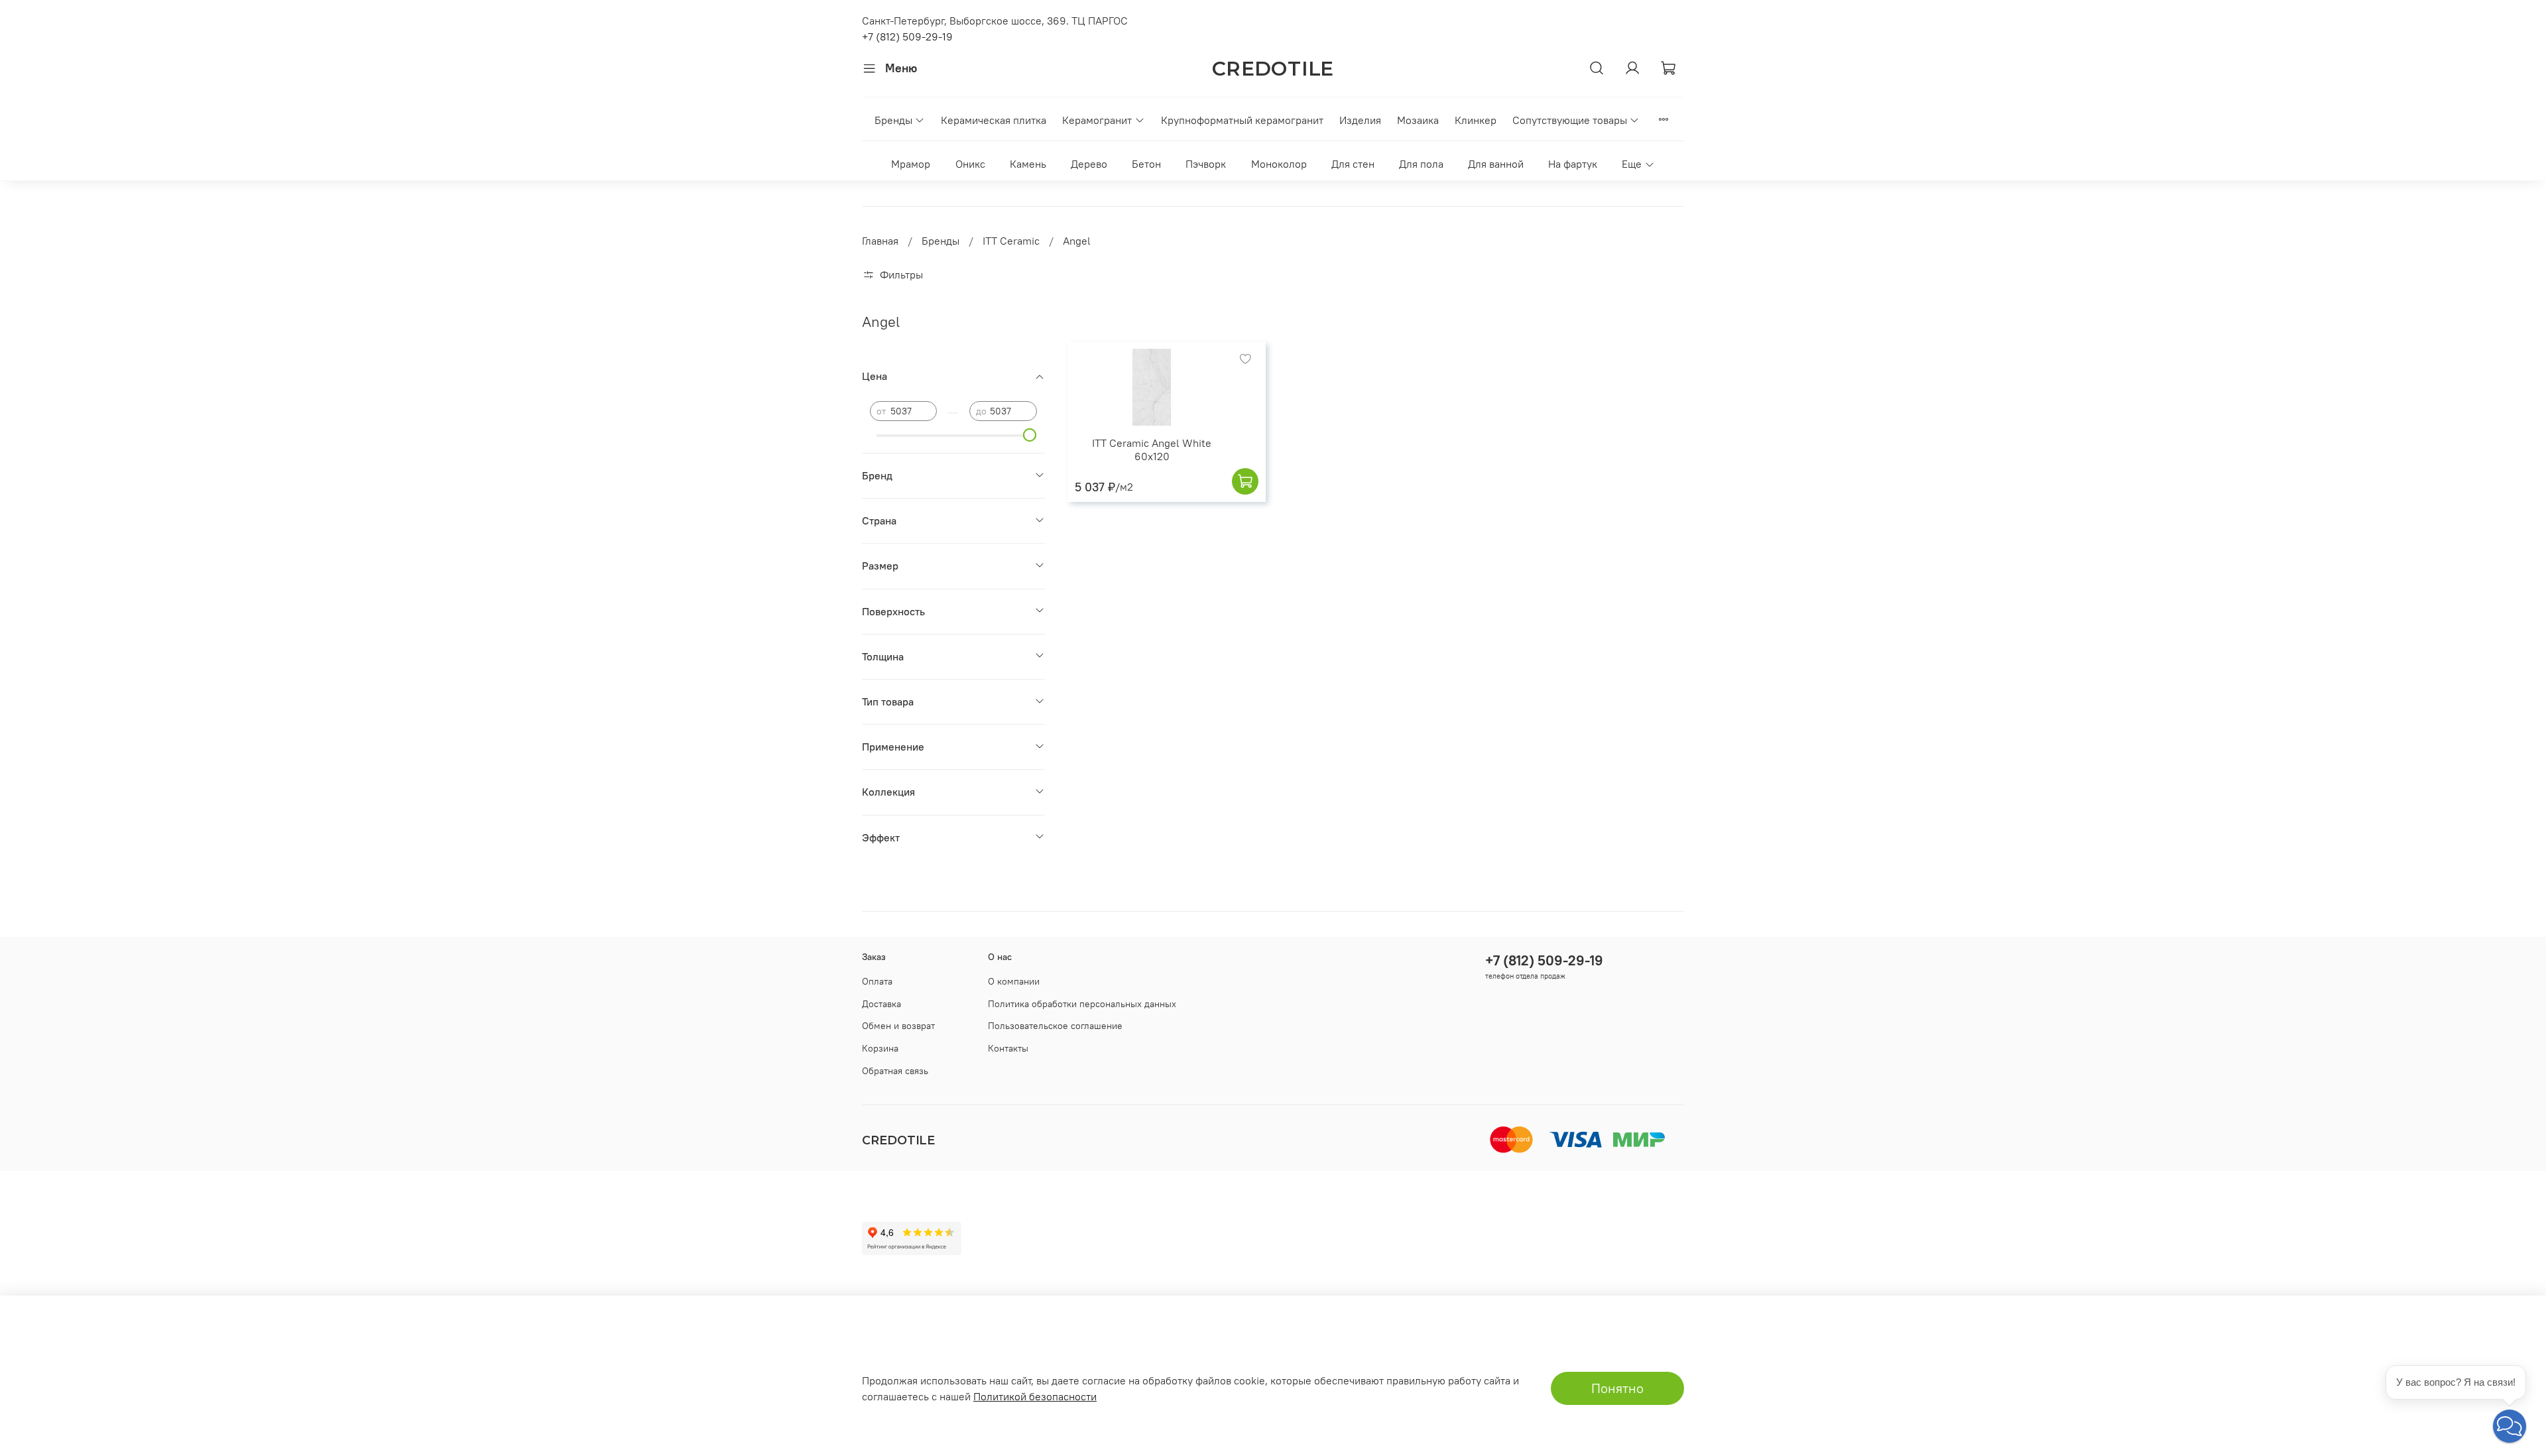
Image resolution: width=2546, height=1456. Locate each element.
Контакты (1008, 1048)
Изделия (1360, 120)
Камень (1028, 164)
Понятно (1617, 1388)
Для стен (1353, 164)
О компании (1014, 981)
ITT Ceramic (1011, 241)
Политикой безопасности (1035, 1396)
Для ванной (1496, 164)
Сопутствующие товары (1570, 120)
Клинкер (1476, 120)
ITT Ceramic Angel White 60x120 (1152, 450)
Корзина (880, 1048)
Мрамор (911, 164)
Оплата (877, 981)
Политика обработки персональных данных (1082, 1004)
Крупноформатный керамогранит (1242, 120)
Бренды (893, 120)
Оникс (970, 164)
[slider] (1030, 435)
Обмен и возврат (898, 1026)
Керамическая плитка (994, 120)
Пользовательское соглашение (1055, 1026)
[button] (2510, 1426)
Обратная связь (895, 1071)
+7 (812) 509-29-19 (907, 36)
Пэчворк (1206, 164)
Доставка (881, 1004)
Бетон (1146, 164)
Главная (880, 241)
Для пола (1421, 164)
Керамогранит (1097, 120)
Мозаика (1418, 120)
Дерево (1089, 164)
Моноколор (1279, 164)
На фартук (1573, 164)
